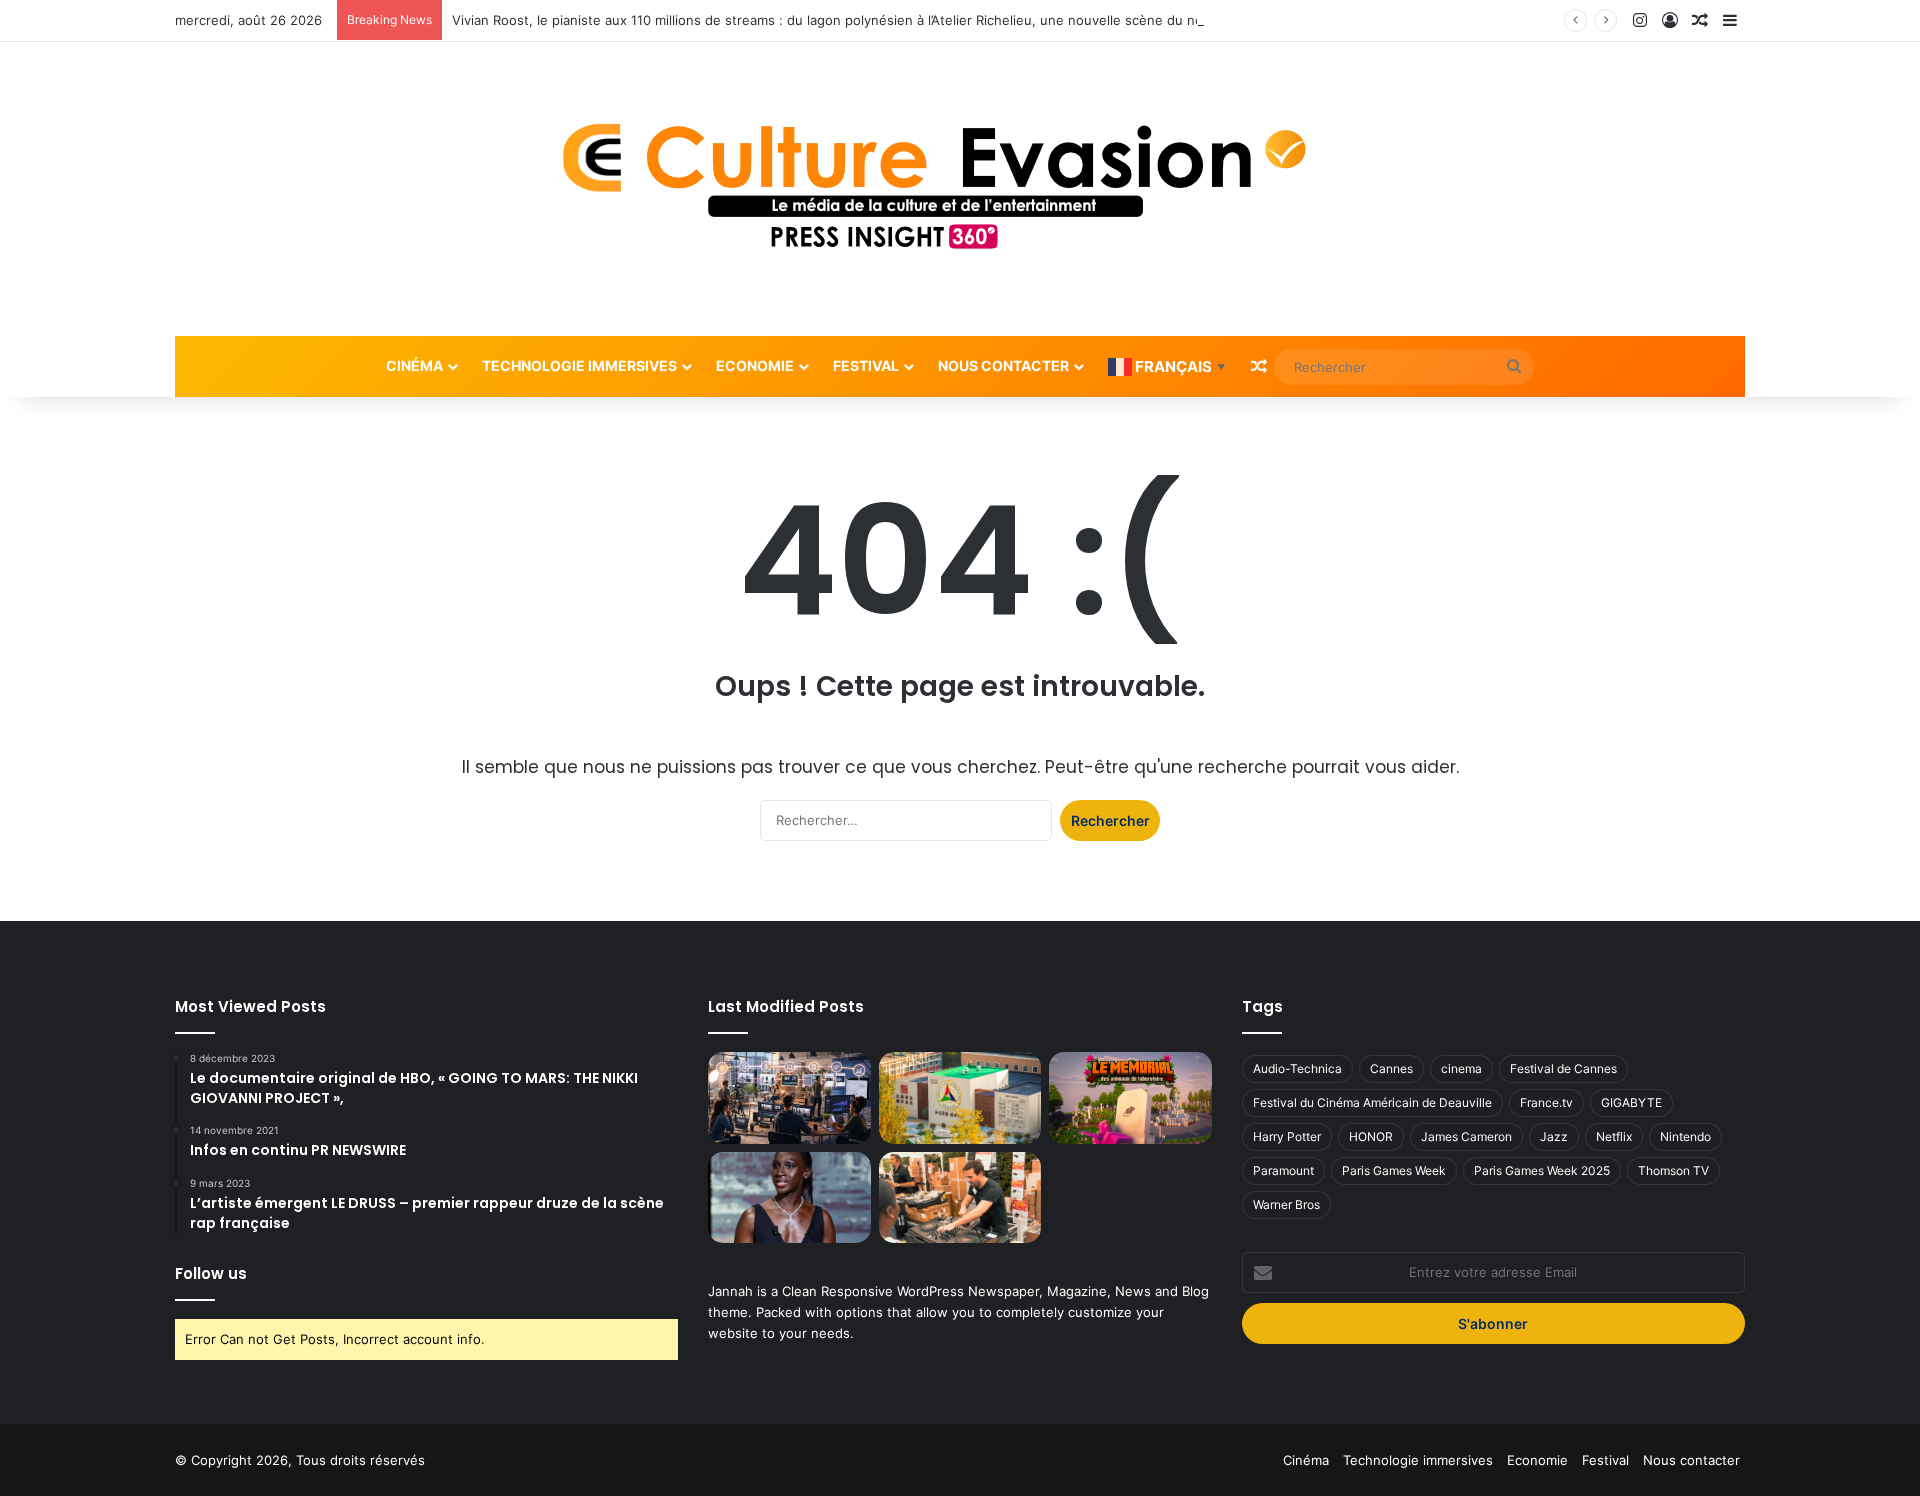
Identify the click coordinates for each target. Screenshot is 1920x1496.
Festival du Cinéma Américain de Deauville (1372, 1102)
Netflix (1614, 1136)
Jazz (1554, 1136)
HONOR (1371, 1136)
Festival (866, 365)
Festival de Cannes (1563, 1068)
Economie (755, 365)
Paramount (1283, 1170)
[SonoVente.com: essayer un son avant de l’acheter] (960, 1198)
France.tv (1546, 1102)
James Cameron (1466, 1136)
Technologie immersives (579, 365)
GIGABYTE (1631, 1102)
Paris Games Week (1394, 1170)
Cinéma (414, 365)
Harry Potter (1287, 1136)
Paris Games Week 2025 (1542, 1170)
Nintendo (1685, 1136)
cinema (1461, 1068)
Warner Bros (1286, 1204)
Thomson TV (1673, 1170)
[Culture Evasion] (960, 189)
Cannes (1391, 1068)
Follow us (211, 1273)
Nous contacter (1003, 365)
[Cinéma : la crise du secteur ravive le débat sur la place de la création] (789, 1198)
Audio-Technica (1297, 1068)
